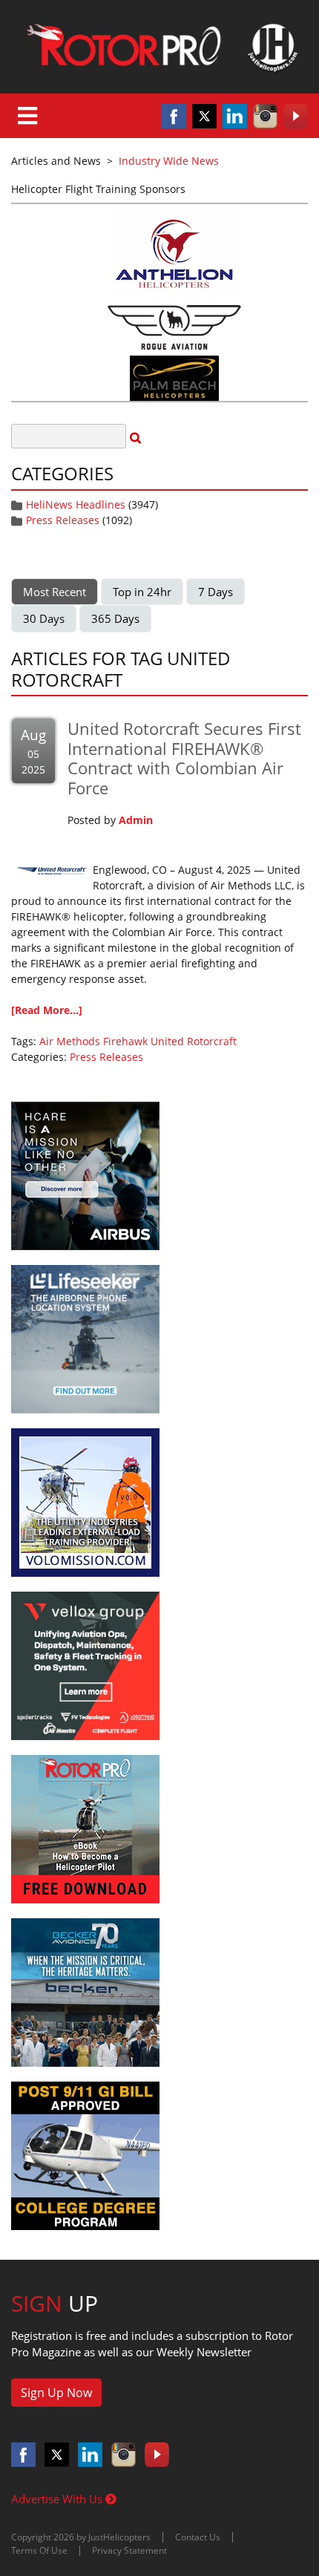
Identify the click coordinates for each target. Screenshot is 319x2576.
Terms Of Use (39, 2550)
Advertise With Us (58, 2499)
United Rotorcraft (194, 1041)
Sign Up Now (56, 2393)
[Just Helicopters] (159, 47)
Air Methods (70, 1041)
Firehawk (125, 1041)
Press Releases (63, 520)
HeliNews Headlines (76, 504)
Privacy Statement (129, 2550)
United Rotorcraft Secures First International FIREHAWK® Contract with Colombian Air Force (184, 758)
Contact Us (198, 2537)
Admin (136, 820)
